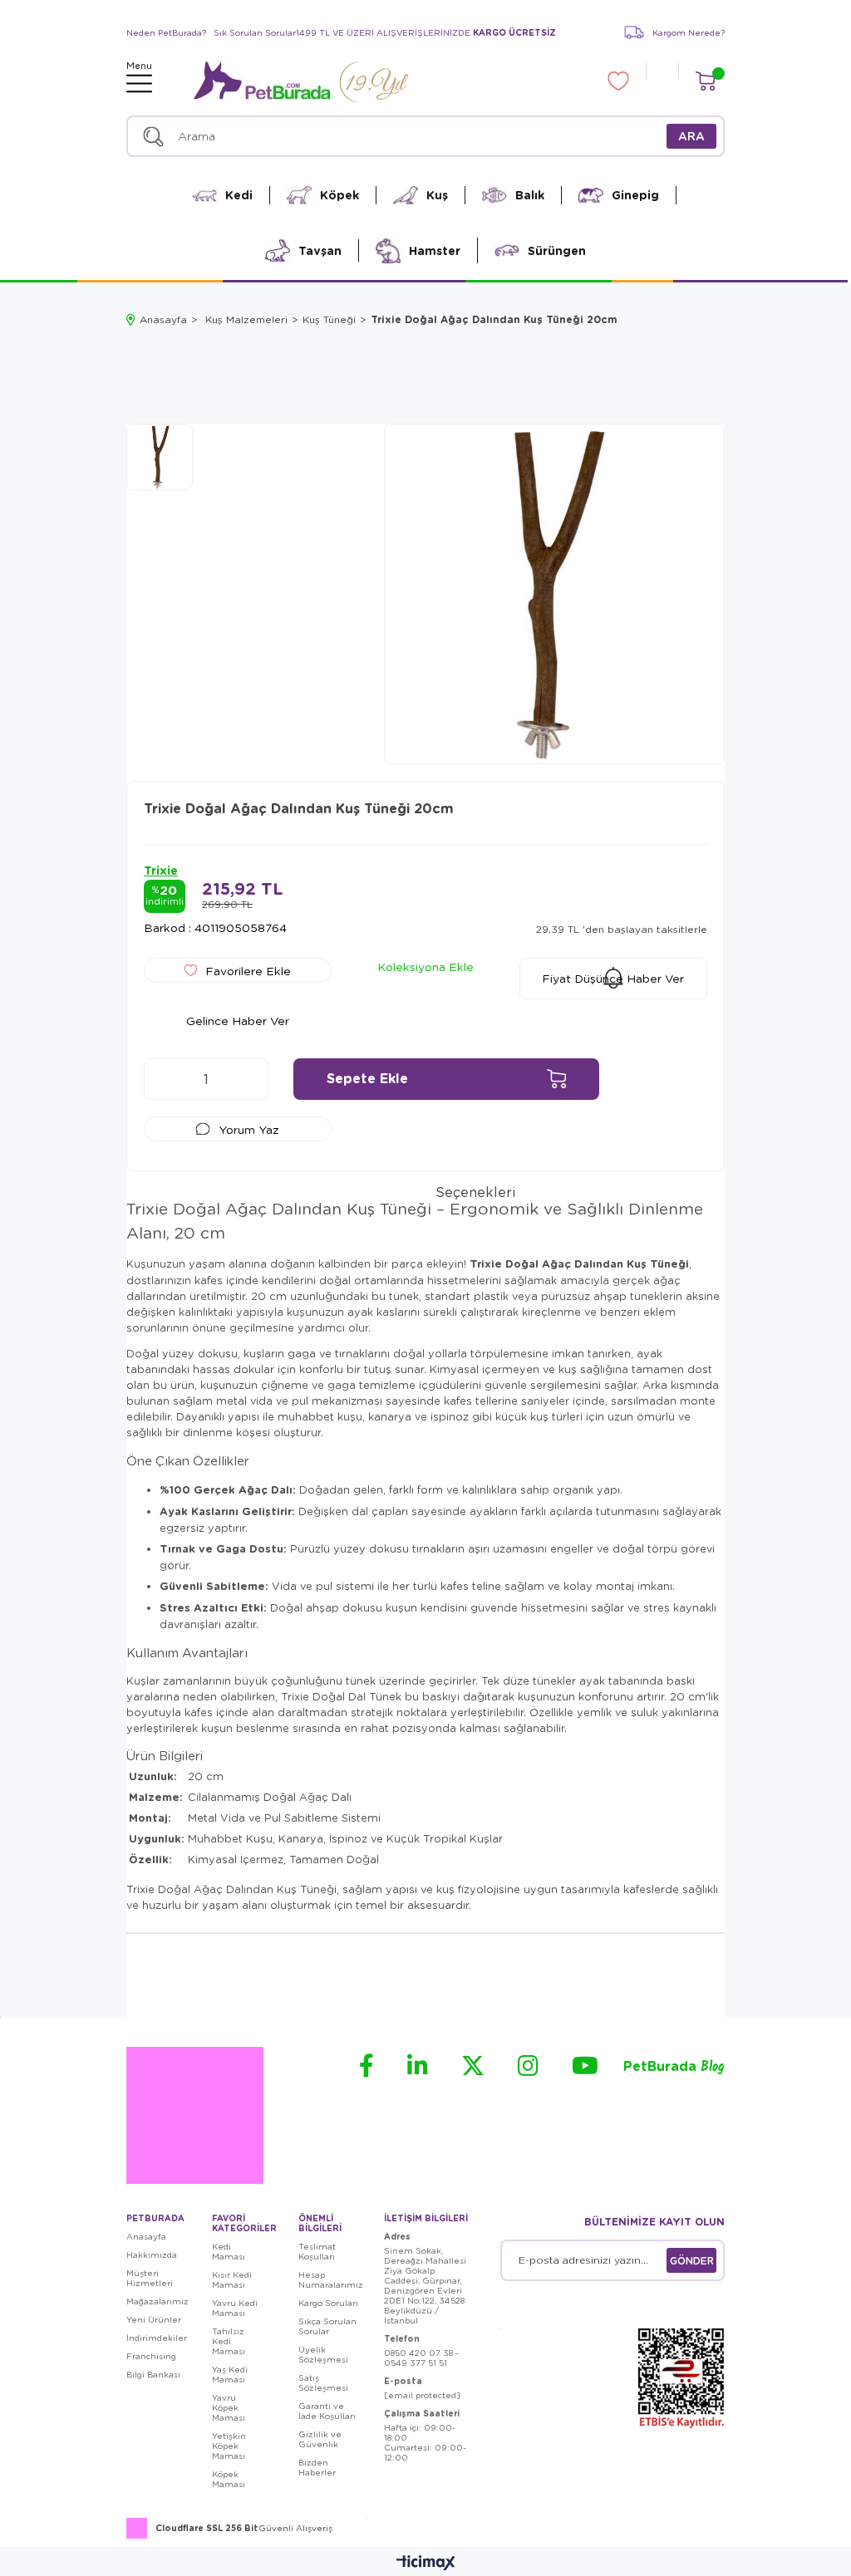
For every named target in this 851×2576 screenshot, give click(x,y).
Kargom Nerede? (689, 32)
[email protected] (422, 2395)
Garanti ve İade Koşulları (327, 2411)
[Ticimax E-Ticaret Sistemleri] (426, 2564)
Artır (248, 1079)
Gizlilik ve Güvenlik (320, 2439)
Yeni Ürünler (154, 2319)
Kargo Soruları (328, 2303)
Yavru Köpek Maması (229, 2407)
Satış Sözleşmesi (323, 2382)
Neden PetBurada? (166, 32)
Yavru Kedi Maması (235, 2308)
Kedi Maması (229, 2251)
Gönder (692, 2260)
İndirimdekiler (157, 2338)
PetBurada (674, 2067)
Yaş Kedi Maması (230, 2374)
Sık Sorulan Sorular (255, 32)
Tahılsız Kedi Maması (229, 2341)
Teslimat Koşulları (317, 2251)
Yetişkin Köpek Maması (229, 2446)
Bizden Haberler (317, 2467)
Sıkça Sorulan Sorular (327, 2326)
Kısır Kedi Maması (232, 2279)
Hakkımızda (152, 2255)
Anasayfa (146, 2236)
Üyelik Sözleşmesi (323, 2354)
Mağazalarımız (157, 2301)
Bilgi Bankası (153, 2374)
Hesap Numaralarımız (331, 2279)
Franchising (151, 2356)
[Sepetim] (705, 81)
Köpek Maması (229, 2479)
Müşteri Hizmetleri (150, 2278)
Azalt (165, 1079)
